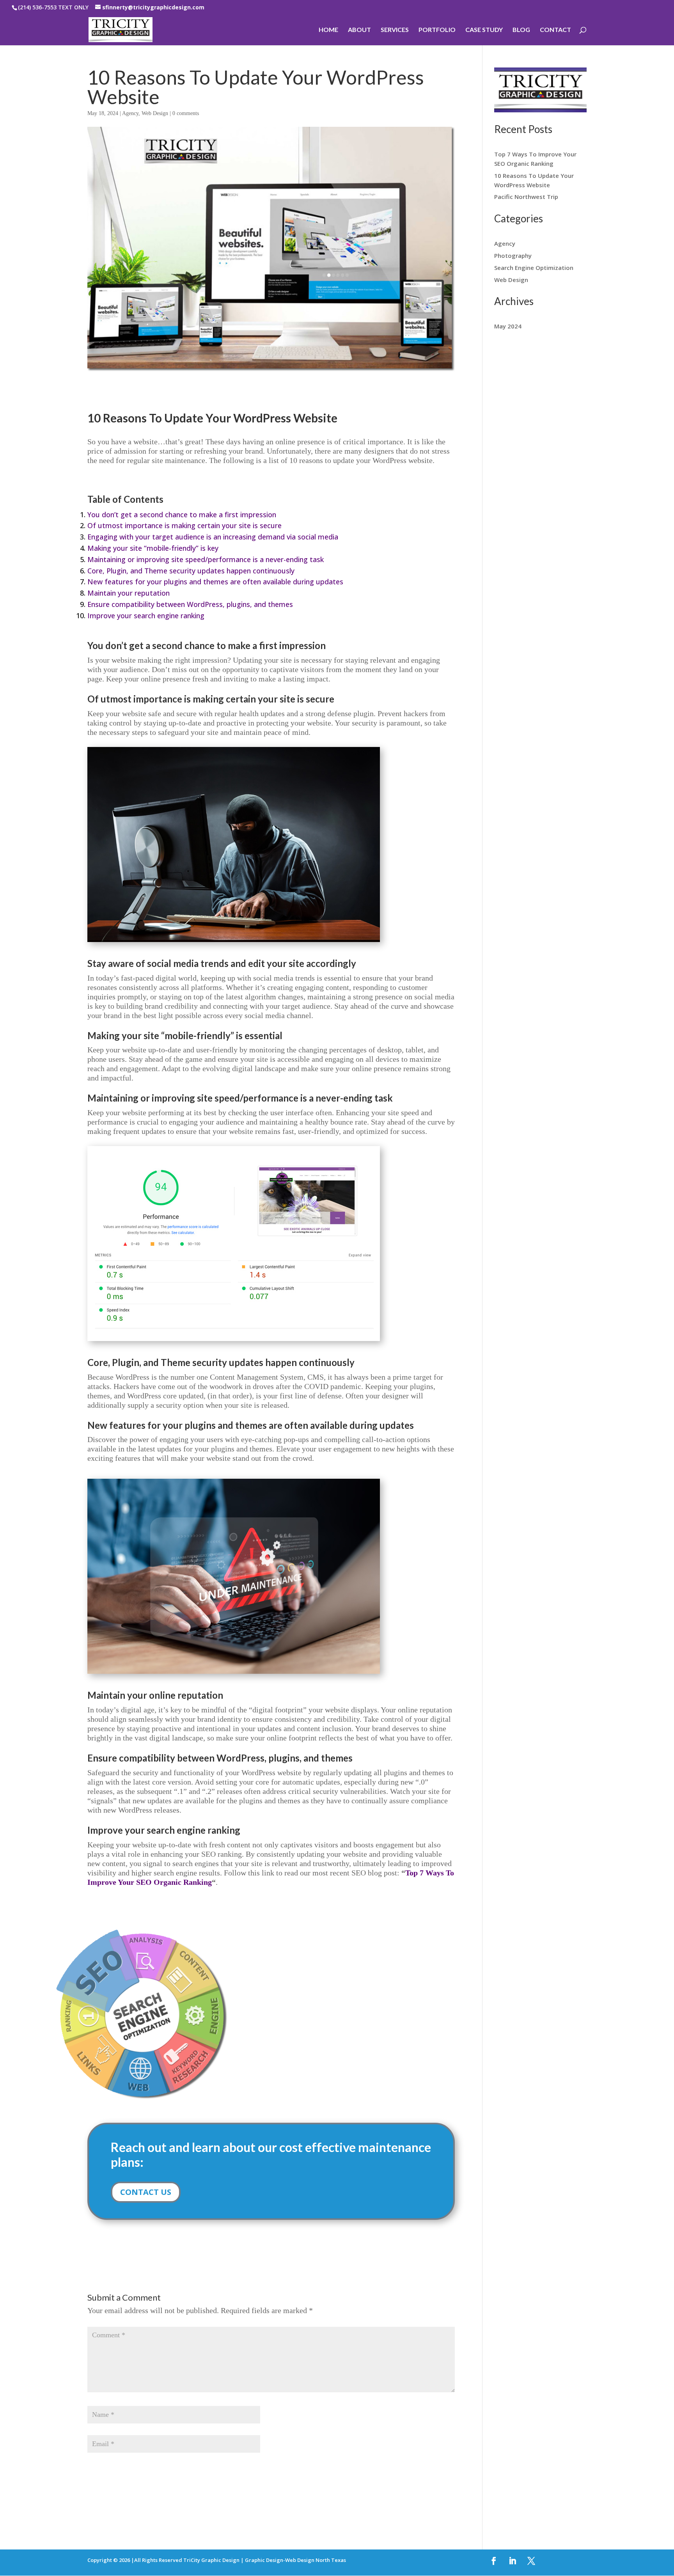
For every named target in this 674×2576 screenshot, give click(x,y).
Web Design (155, 113)
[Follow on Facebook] (494, 2561)
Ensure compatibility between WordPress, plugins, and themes (190, 604)
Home (328, 30)
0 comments (186, 113)
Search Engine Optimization (534, 268)
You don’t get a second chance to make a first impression (182, 514)
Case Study (484, 30)
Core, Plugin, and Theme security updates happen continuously (191, 571)
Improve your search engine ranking (146, 616)
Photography (513, 255)
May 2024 (508, 326)
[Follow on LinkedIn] (513, 2561)
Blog (521, 30)
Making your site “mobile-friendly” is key (153, 548)
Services (395, 30)
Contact (555, 30)
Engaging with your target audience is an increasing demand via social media (213, 537)
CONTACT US (146, 2192)
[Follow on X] (531, 2561)
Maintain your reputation (129, 593)
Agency (130, 113)
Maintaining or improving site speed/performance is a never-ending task (206, 559)
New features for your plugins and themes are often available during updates (215, 582)
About (359, 30)
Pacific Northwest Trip (526, 197)
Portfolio (437, 30)
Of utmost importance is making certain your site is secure (184, 525)
